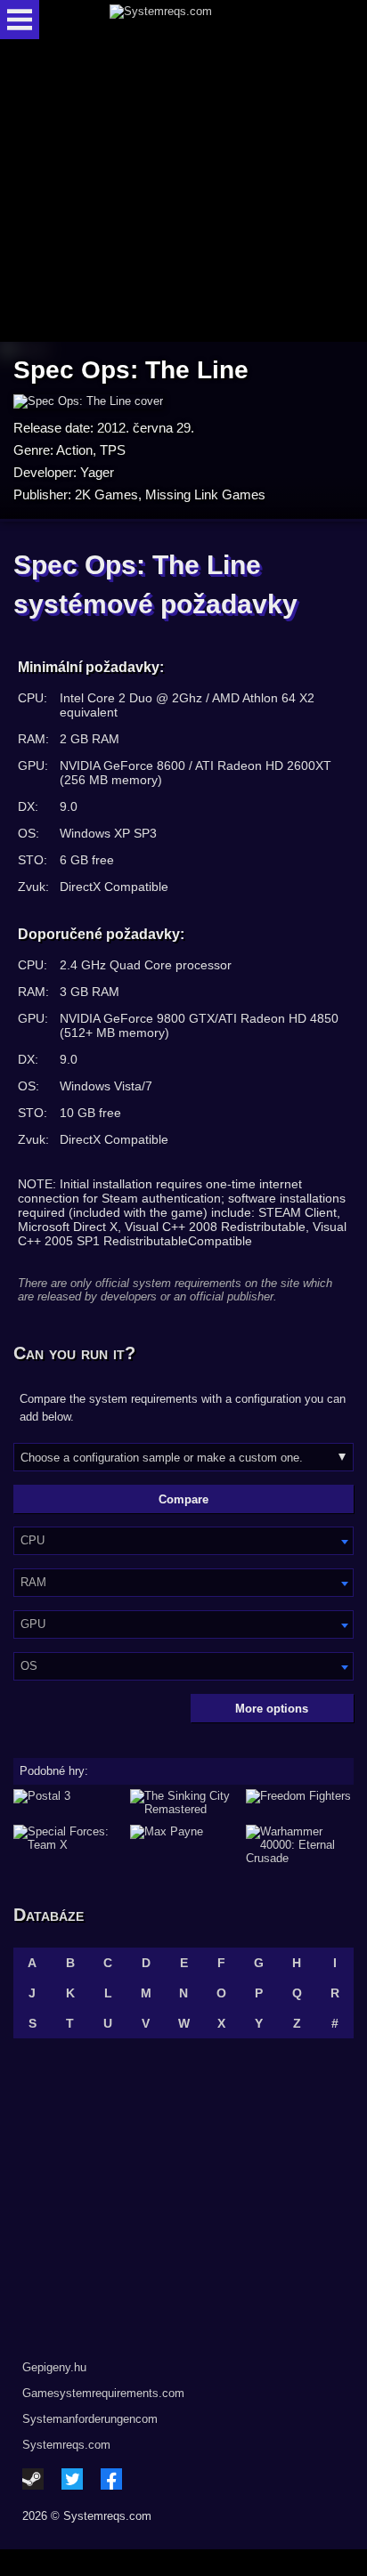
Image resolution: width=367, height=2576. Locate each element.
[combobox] (183, 1541)
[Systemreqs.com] (199, 20)
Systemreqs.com (66, 2445)
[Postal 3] (67, 1802)
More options (272, 1709)
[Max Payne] (184, 1845)
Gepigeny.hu (54, 2367)
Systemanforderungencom (90, 2419)
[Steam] (33, 2479)
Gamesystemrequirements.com (103, 2393)
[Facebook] (111, 2479)
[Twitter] (72, 2479)
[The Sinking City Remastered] (184, 1802)
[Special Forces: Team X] (67, 1845)
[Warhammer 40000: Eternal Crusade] (300, 1845)
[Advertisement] (183, 192)
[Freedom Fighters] (300, 1802)
